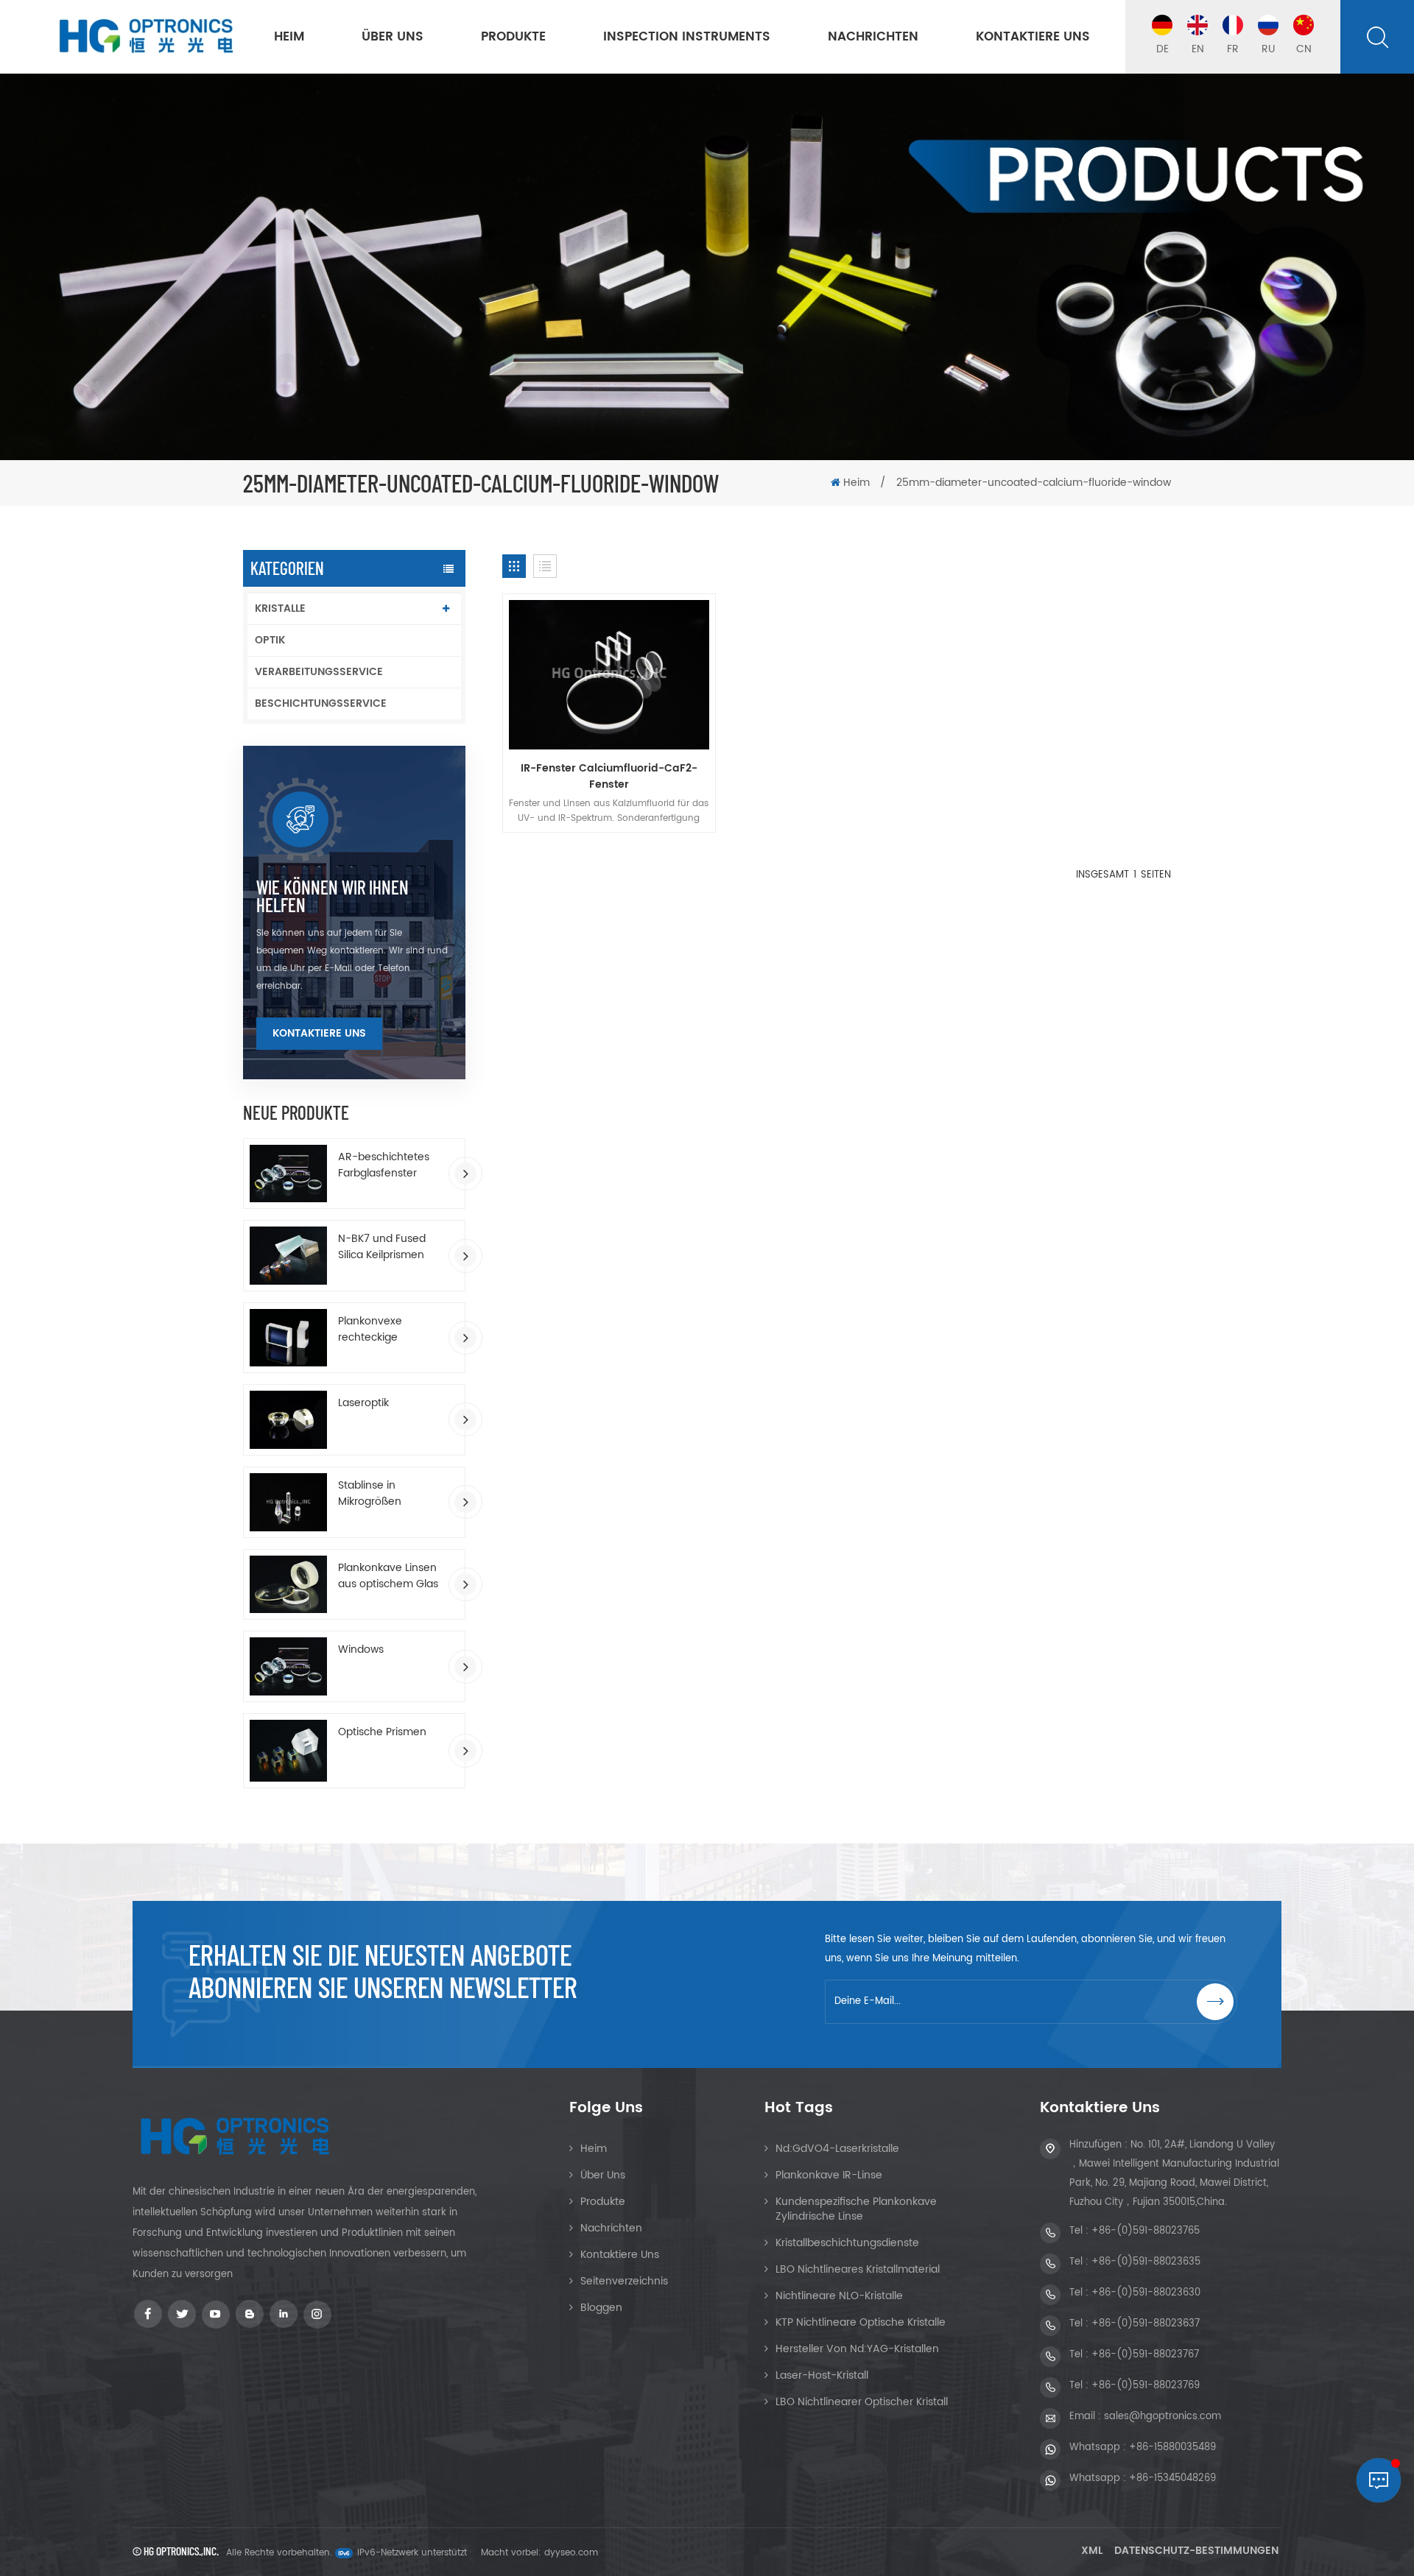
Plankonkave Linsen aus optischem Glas (388, 1576)
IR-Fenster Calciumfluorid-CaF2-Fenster (609, 777)
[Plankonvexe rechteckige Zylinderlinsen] (288, 1338)
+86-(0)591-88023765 (1146, 2231)
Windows (361, 1650)
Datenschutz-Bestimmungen (1196, 2551)
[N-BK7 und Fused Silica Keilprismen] (288, 1256)
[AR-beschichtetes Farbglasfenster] (288, 1174)
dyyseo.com (571, 2553)
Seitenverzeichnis (624, 2281)
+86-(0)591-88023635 (1146, 2262)
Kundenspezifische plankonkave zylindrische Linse (856, 2209)
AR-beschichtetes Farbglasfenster (384, 1165)
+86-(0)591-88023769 (1146, 2386)
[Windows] (288, 1666)
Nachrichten (873, 37)
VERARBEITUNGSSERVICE (319, 672)
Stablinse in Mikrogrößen (370, 1494)
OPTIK (270, 640)
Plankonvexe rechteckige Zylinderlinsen (373, 1330)
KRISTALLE (280, 608)
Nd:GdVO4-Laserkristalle (837, 2149)
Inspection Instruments (687, 37)
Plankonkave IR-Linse (829, 2175)
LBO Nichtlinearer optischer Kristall (862, 2402)
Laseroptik (363, 1403)
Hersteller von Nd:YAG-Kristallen (857, 2349)
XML (1092, 2551)
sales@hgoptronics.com (1162, 2417)
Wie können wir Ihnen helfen (333, 896)
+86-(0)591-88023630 (1146, 2293)
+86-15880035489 (1172, 2448)
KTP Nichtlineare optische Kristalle (861, 2322)
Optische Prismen (382, 1732)
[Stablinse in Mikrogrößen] (288, 1502)
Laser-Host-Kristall (822, 2375)
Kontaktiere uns (1033, 37)
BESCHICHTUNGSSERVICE (321, 703)
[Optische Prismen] (288, 1751)
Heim (289, 37)
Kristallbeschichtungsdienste (847, 2243)
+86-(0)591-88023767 (1145, 2355)
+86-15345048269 (1172, 2478)
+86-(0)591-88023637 (1146, 2324)
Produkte (513, 37)
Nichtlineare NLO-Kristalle (839, 2296)
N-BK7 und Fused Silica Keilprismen (382, 1247)
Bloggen (601, 2308)
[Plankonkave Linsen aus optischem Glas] (288, 1585)
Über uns (393, 37)
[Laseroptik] (288, 1420)
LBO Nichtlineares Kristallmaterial (858, 2269)
